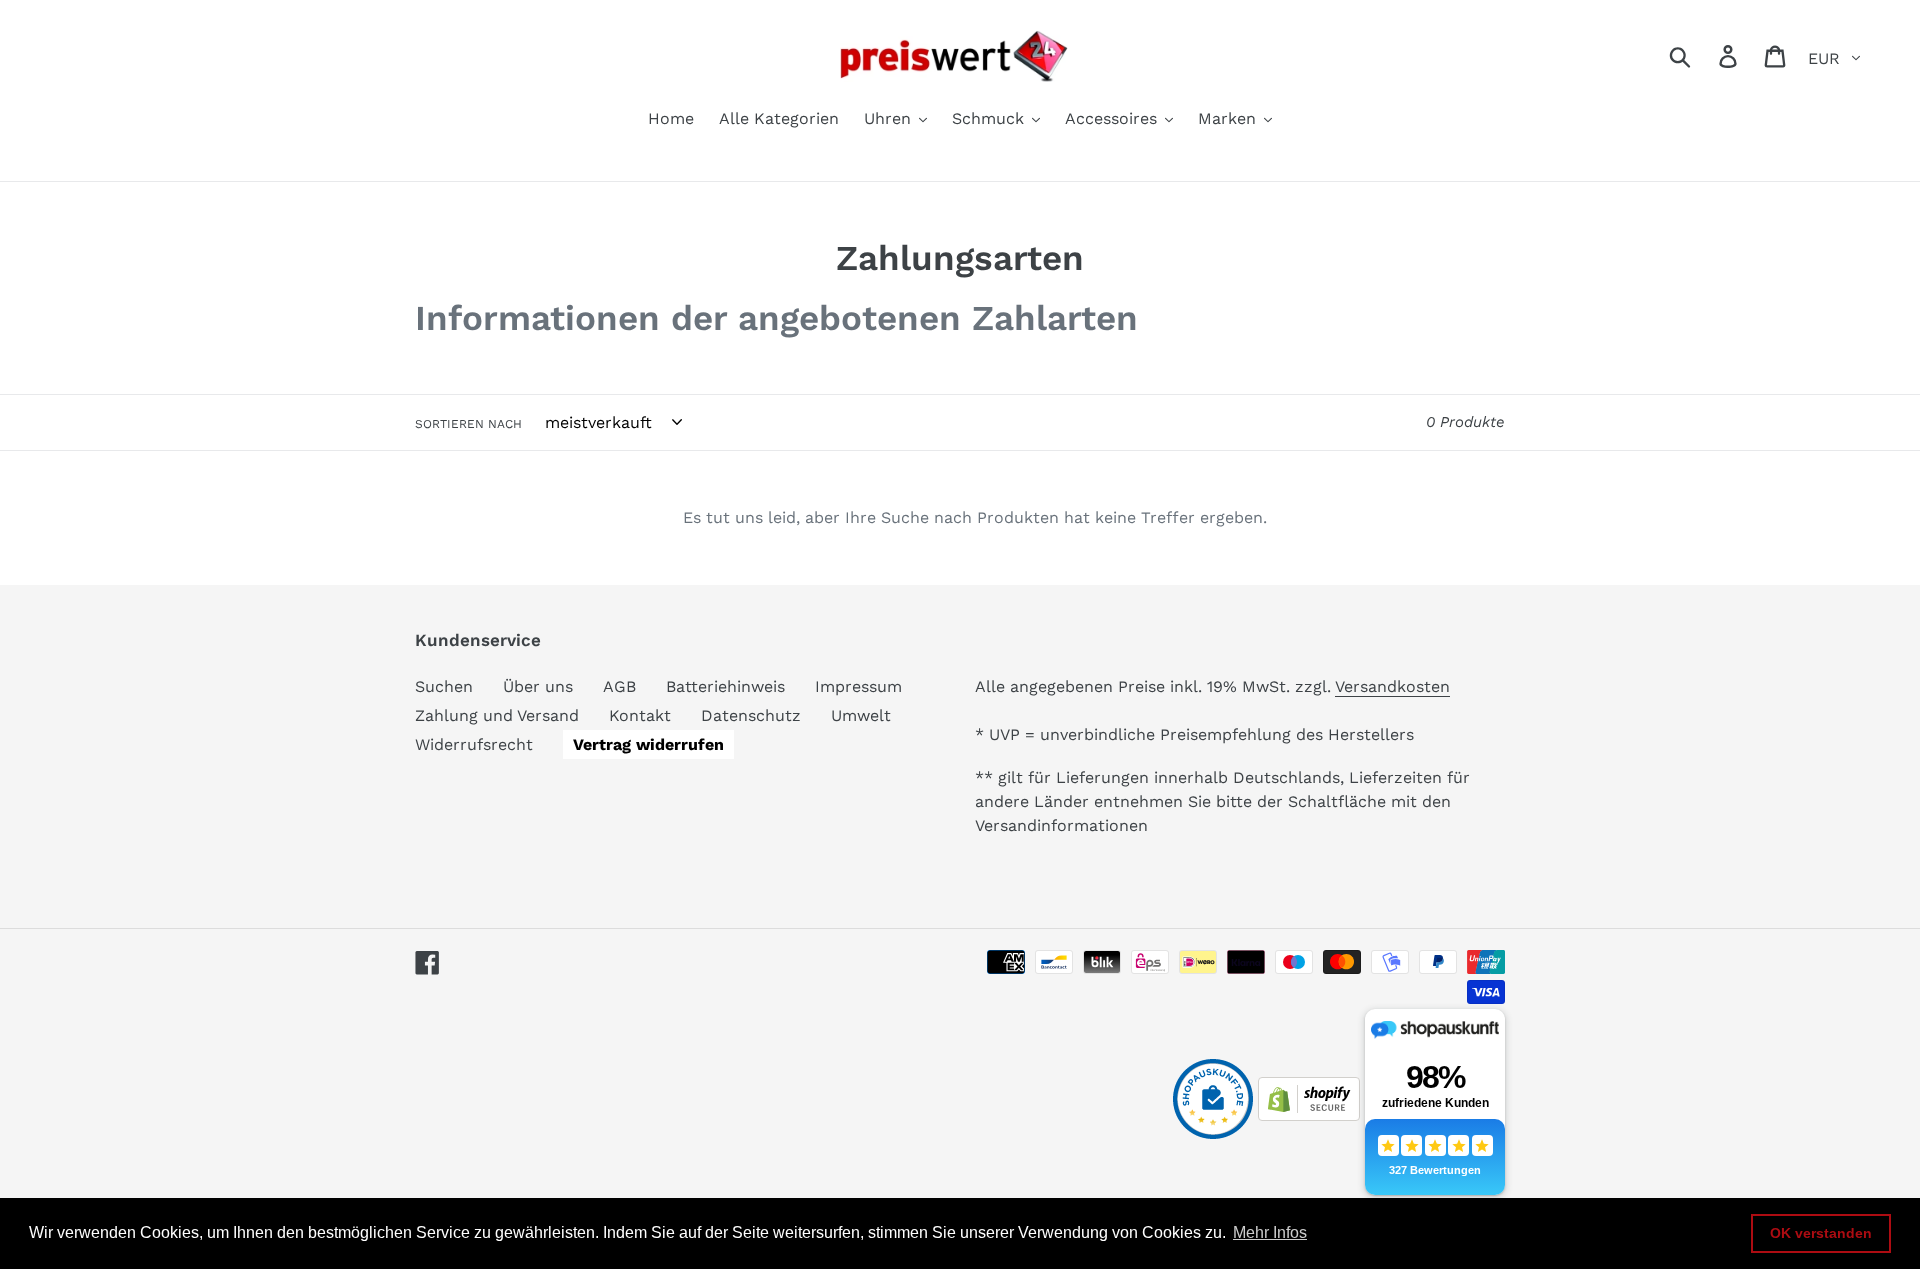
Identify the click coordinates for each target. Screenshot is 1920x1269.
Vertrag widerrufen (648, 744)
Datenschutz (751, 715)
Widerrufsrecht (474, 744)
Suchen (444, 686)
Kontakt (640, 715)
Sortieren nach (468, 424)
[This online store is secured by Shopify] (1309, 1115)
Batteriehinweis (725, 686)
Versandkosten (1392, 686)
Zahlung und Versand (497, 715)
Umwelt (861, 715)
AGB (619, 686)
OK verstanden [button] (1821, 1233)
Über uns (538, 686)
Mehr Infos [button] (1270, 1232)
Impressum (858, 686)
